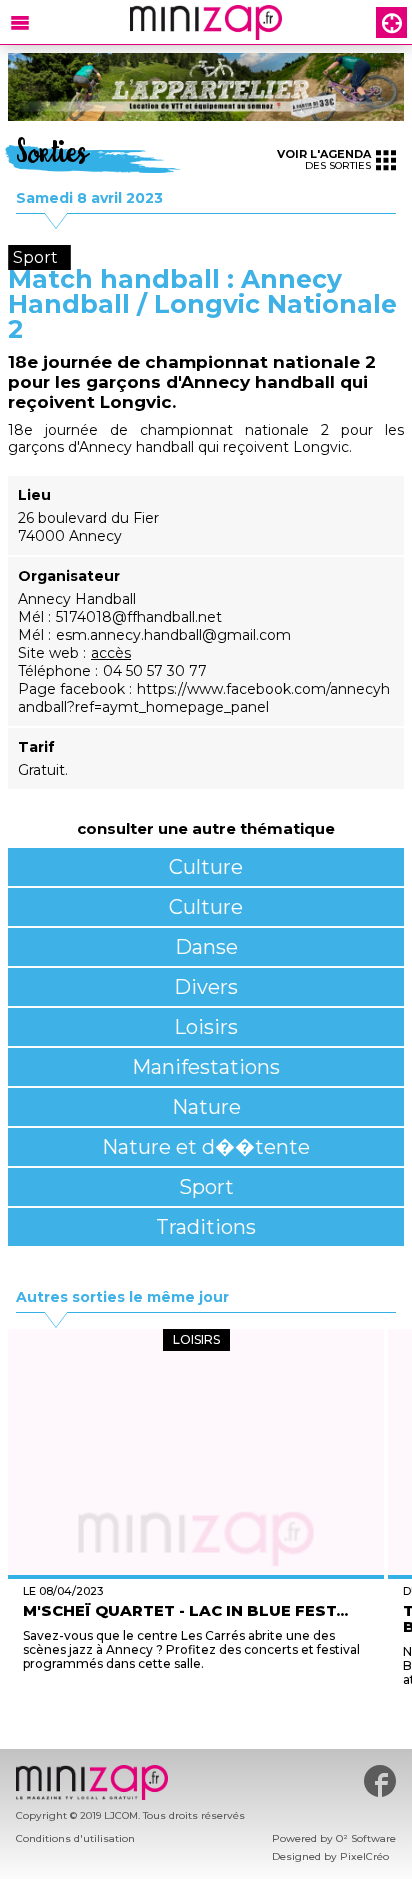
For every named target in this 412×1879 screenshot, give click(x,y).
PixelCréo (364, 1856)
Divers (206, 987)
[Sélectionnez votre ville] (391, 22)
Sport (206, 1187)
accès (111, 653)
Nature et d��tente (206, 1147)
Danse (206, 947)
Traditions (206, 1227)
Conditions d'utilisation (75, 1838)
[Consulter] (206, 87)
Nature (206, 1107)
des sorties (324, 159)
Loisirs (206, 1027)
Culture (206, 867)
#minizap (380, 1781)
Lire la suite (196, 1700)
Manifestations (206, 1067)
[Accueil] (206, 22)
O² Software (366, 1838)
